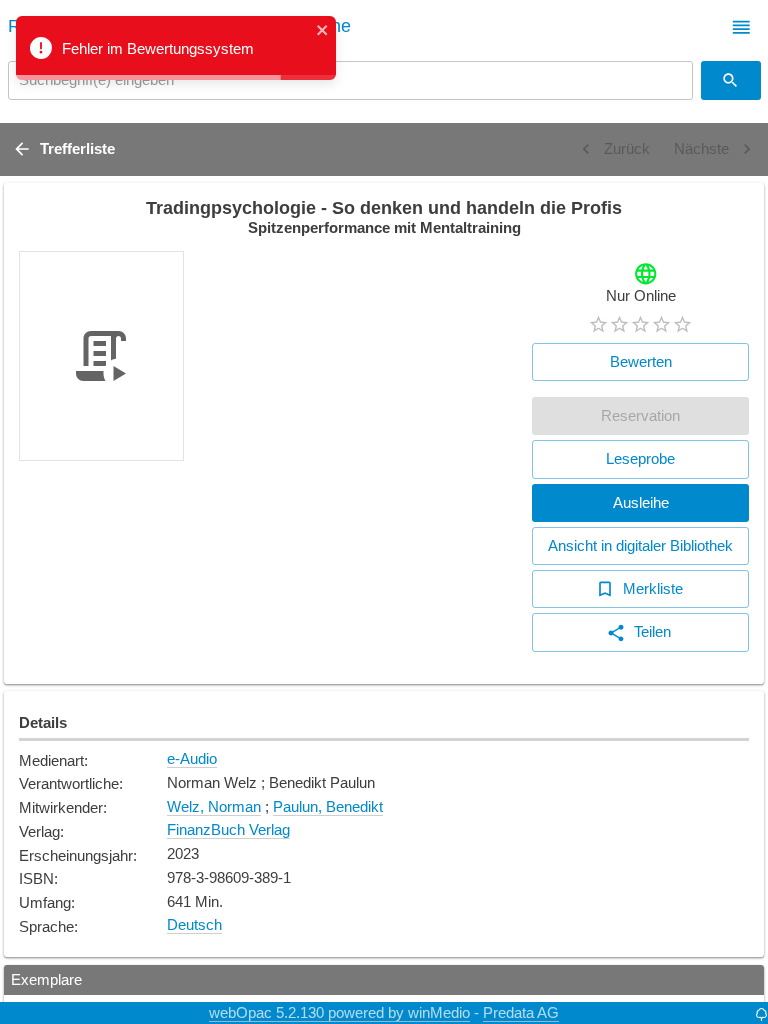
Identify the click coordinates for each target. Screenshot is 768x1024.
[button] (741, 27)
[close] (323, 31)
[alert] (176, 48)
